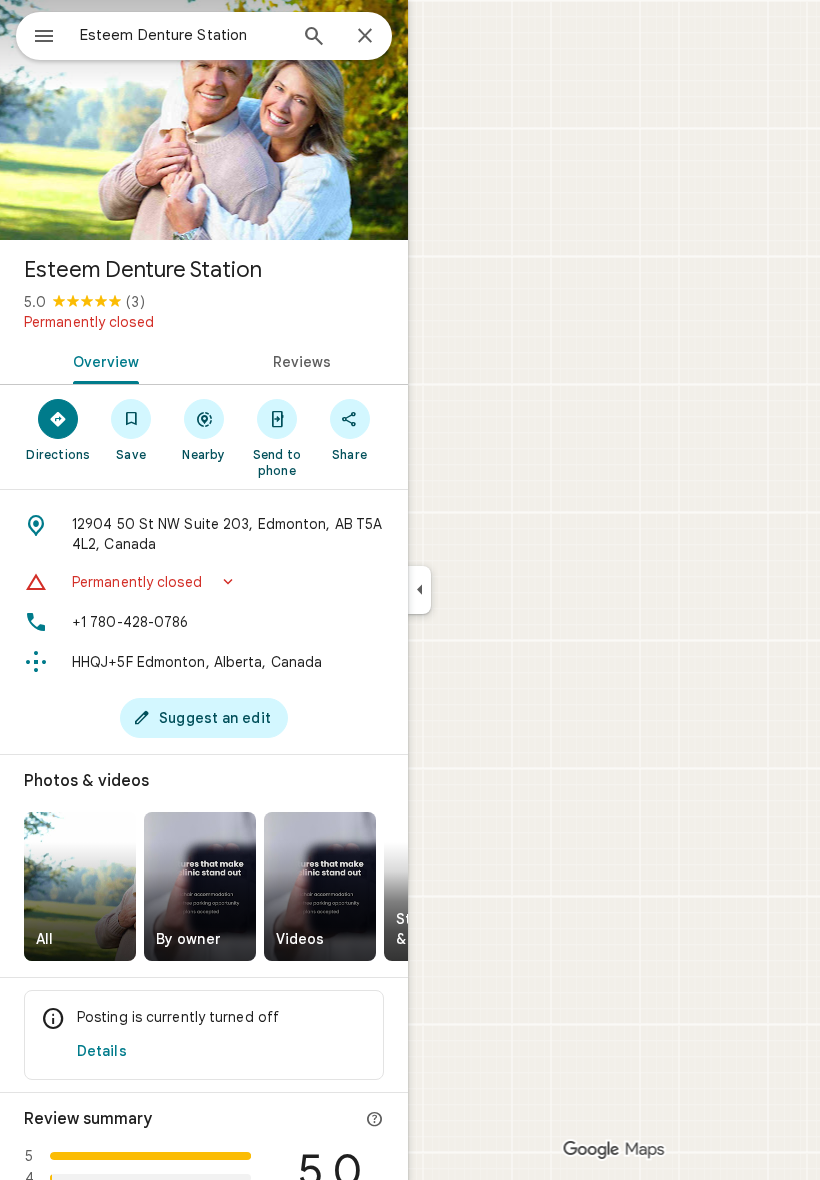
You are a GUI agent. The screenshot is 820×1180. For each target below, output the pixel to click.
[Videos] (320, 886)
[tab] (102, 360)
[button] (204, 582)
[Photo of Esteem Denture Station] (204, 120)
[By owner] (200, 886)
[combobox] (183, 35)
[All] (80, 886)
